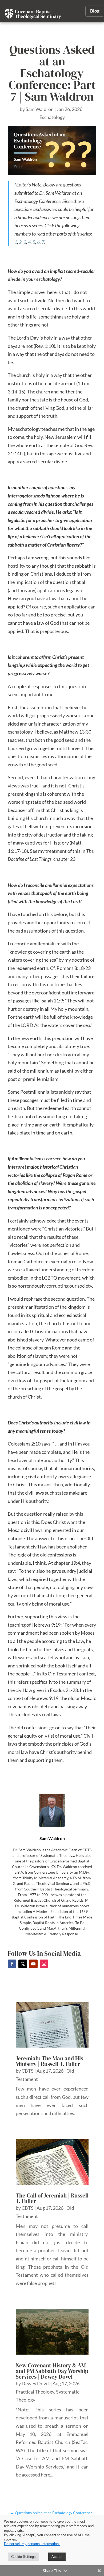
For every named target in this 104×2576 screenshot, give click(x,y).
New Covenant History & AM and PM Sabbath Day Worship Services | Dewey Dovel (52, 2371)
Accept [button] (57, 2557)
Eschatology (52, 117)
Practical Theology (35, 2392)
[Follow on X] (23, 1964)
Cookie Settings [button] (23, 2557)
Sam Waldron (40, 109)
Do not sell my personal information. (32, 2544)
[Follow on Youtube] (33, 1964)
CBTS (28, 2071)
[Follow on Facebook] (12, 1964)
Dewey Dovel (36, 2383)
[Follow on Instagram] (44, 1964)
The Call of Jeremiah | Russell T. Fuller (52, 2198)
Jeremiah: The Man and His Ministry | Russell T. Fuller (49, 2061)
